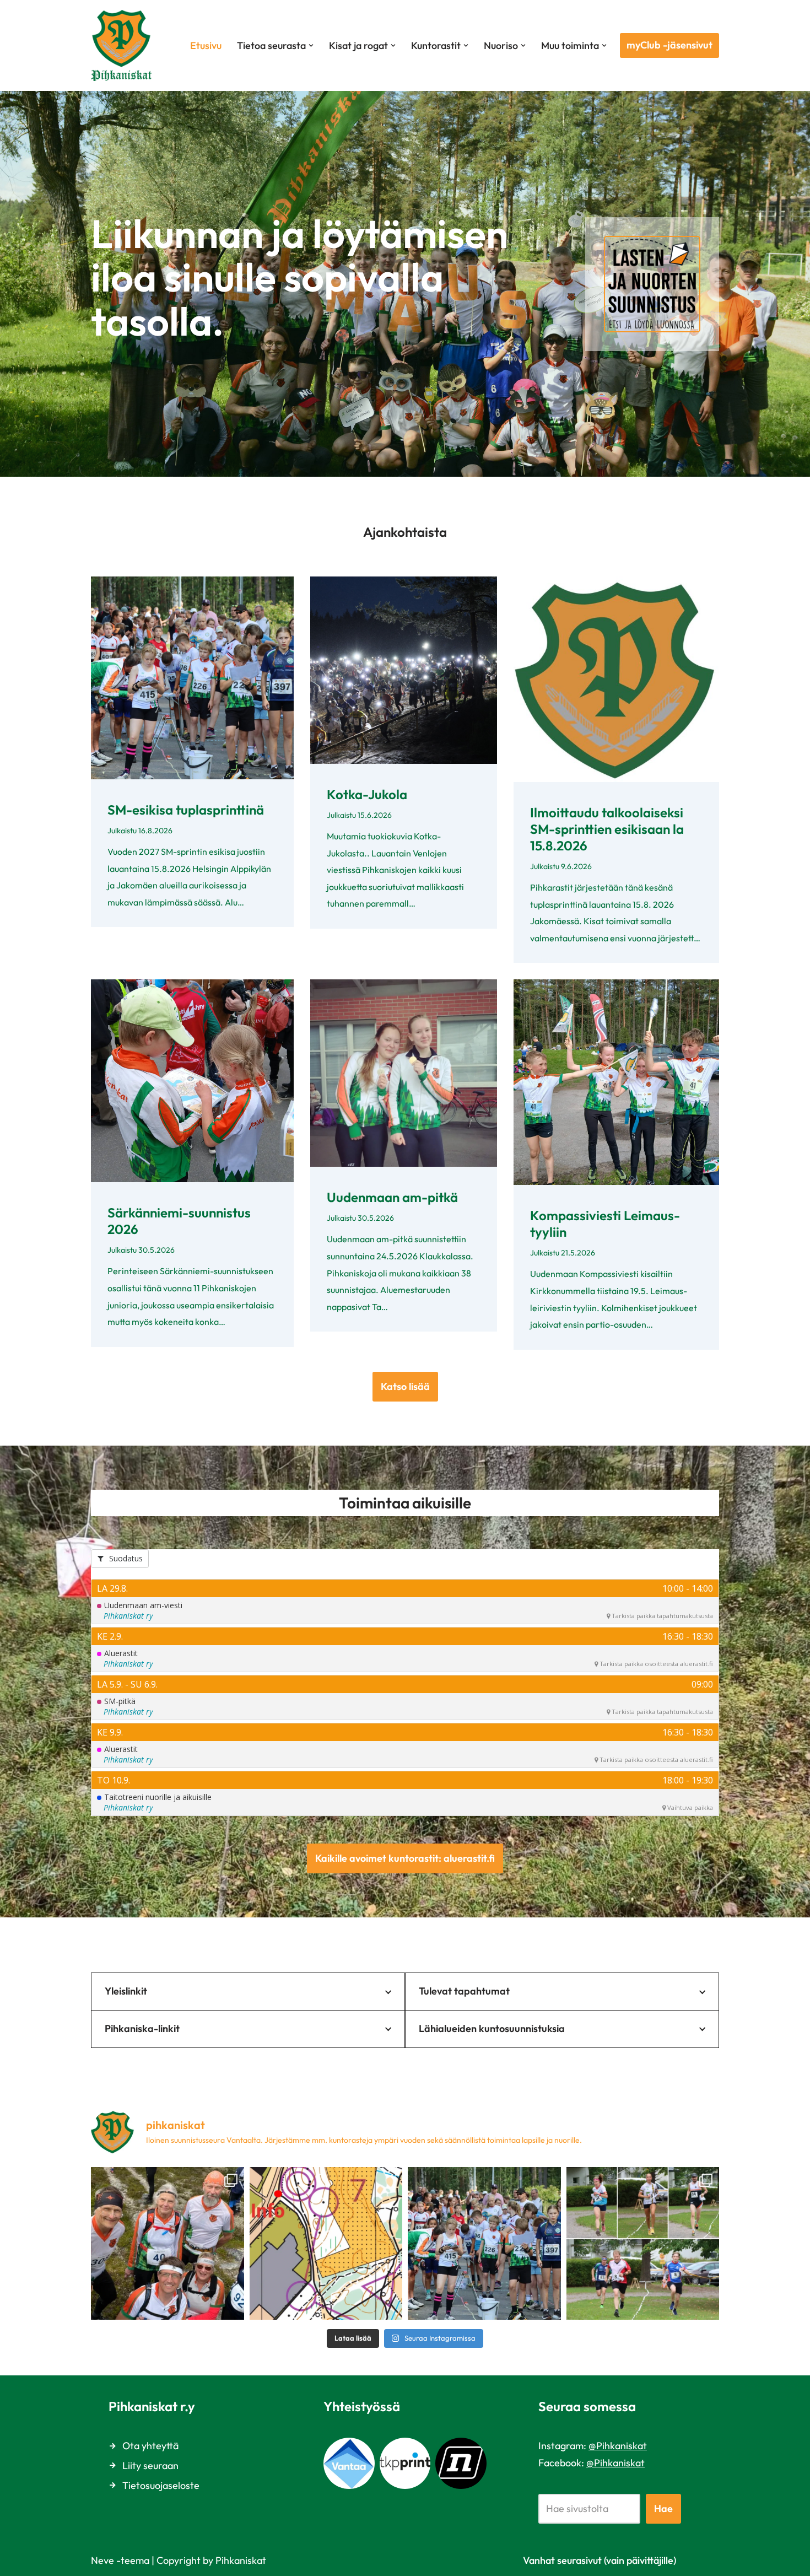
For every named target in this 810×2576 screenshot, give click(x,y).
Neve (102, 2560)
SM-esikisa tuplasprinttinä (186, 810)
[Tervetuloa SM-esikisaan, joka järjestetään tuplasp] (643, 2244)
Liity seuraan (150, 2465)
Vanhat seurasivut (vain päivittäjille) (600, 2560)
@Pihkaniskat (618, 2446)
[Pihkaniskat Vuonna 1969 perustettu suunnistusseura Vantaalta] (124, 45)
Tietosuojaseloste (161, 2485)
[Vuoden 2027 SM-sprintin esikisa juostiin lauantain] (484, 2244)
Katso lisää (405, 1386)
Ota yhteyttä (150, 2446)
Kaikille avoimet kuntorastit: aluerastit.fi (405, 1858)
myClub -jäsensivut (669, 45)
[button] (311, 45)
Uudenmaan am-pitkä (392, 1197)
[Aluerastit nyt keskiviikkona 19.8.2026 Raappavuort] (326, 2244)
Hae (663, 2508)
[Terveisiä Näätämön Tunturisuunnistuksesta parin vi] (168, 2244)
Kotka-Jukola (367, 794)
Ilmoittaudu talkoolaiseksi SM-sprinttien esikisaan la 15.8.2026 (607, 829)
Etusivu (206, 45)
